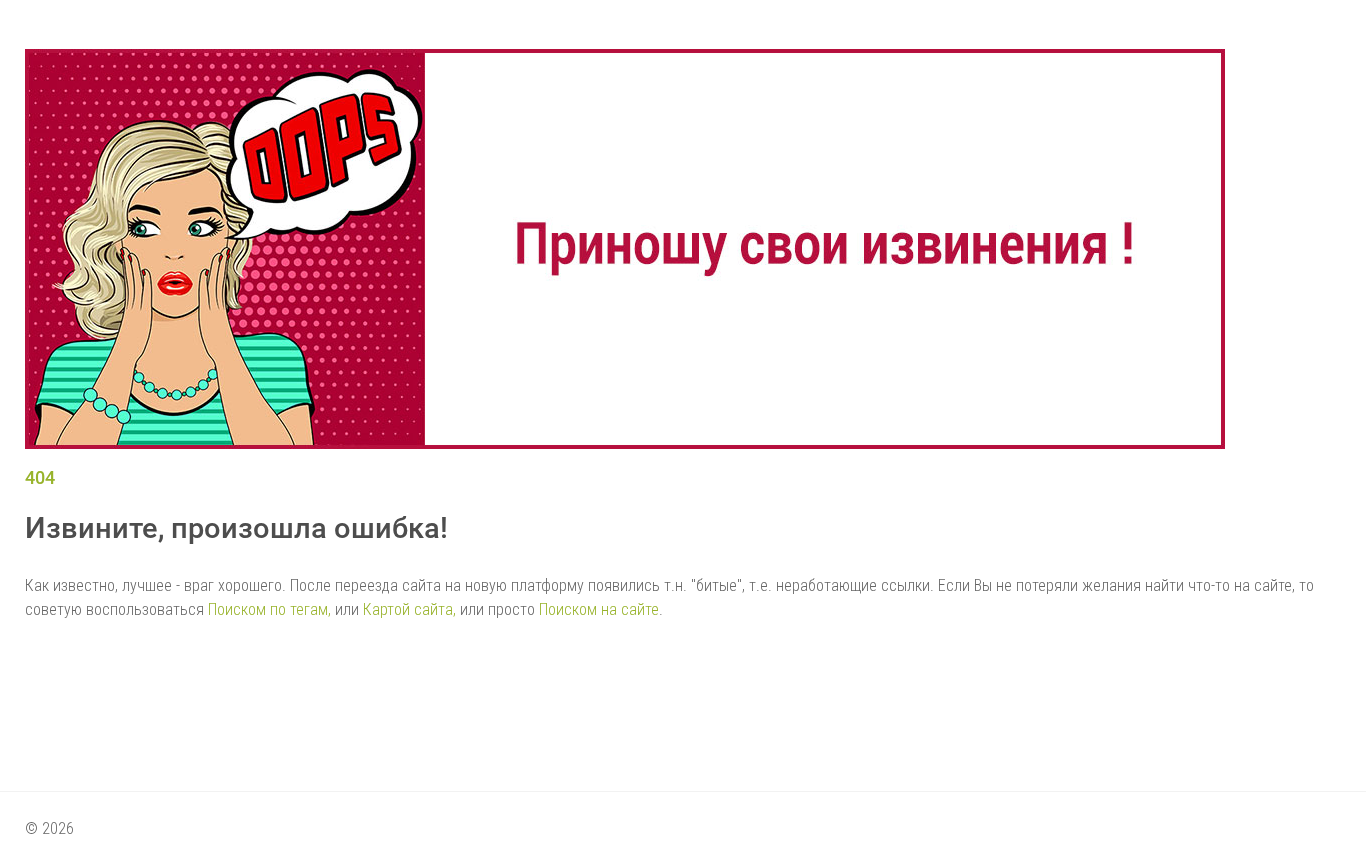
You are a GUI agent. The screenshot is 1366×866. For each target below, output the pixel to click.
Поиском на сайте (599, 609)
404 (40, 477)
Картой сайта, (409, 609)
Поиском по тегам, (269, 609)
